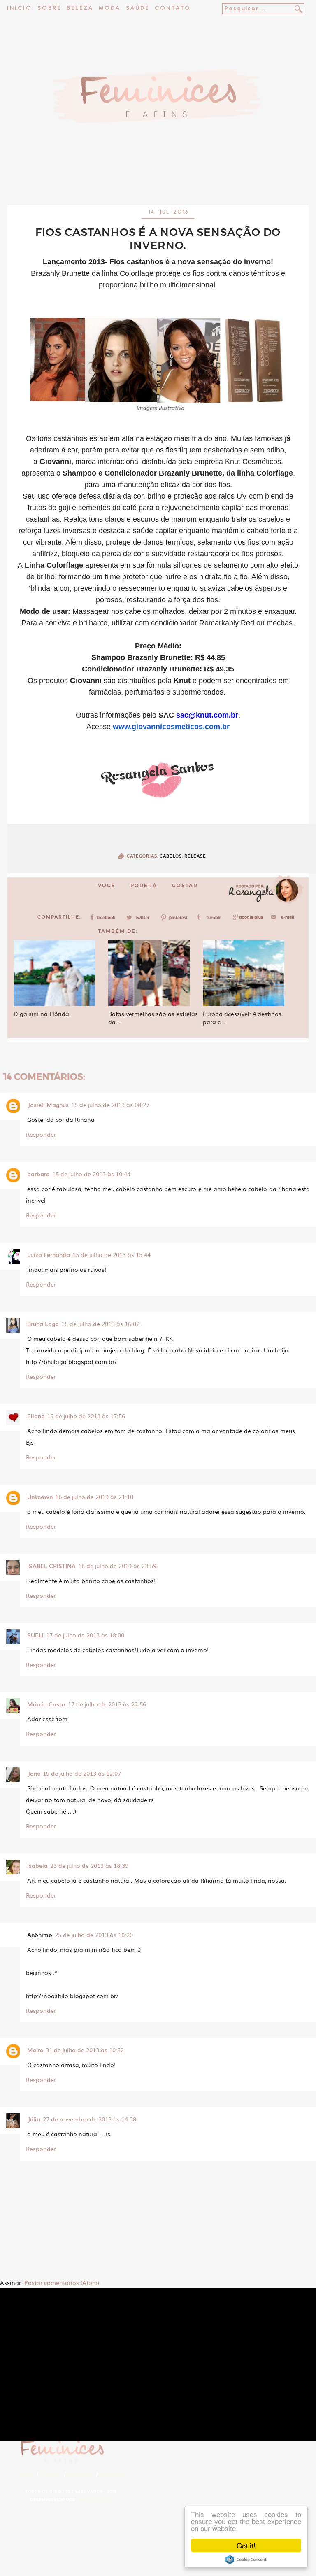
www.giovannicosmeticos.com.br (171, 727)
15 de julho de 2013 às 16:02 (100, 1324)
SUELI (35, 1635)
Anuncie (113, 2475)
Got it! (246, 2545)
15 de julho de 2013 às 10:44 (91, 1174)
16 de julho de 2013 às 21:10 (94, 1497)
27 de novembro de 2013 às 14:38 (89, 2119)
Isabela (37, 1865)
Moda (110, 8)
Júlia (34, 2119)
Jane (34, 1773)
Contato (173, 8)
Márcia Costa (46, 1704)
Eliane (36, 1416)
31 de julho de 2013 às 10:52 (85, 2050)
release (195, 856)
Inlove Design (94, 2500)
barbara (38, 1174)
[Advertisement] (158, 183)
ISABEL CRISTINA (51, 1566)
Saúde (138, 8)
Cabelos (171, 856)
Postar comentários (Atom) (62, 2282)
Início (20, 8)
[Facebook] (105, 920)
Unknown (40, 1497)
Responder (41, 1134)
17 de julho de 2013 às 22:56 (107, 1704)
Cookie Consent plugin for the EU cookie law (246, 2560)
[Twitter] (140, 920)
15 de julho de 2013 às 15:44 (112, 1254)
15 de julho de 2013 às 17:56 (86, 1416)
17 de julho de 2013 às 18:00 (85, 1635)
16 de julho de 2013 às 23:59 (117, 1566)
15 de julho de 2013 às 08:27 (110, 1105)
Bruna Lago (43, 1324)
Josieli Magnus (48, 1105)
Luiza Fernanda (49, 1254)
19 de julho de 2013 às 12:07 (82, 1773)
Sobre (49, 8)
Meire (35, 2050)
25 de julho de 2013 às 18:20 (94, 1935)
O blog (51, 2475)
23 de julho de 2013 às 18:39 (89, 1865)
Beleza (80, 8)
